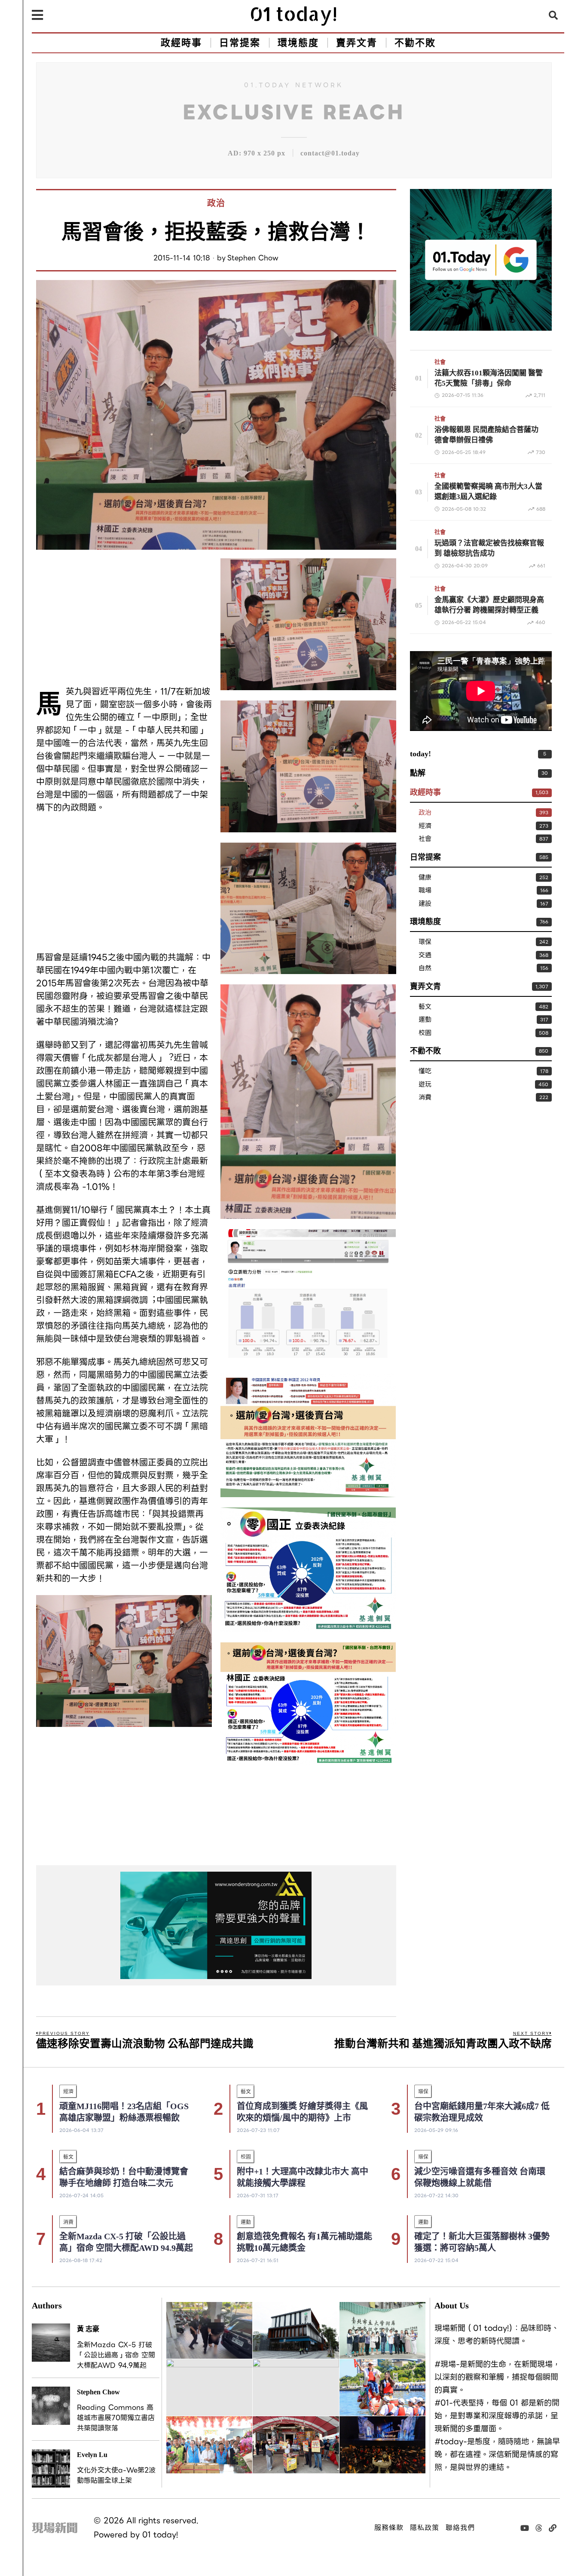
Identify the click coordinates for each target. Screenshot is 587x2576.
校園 (425, 1033)
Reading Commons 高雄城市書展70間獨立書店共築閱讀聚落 (116, 2418)
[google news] (481, 259)
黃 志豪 (88, 2329)
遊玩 (425, 1085)
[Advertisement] (124, 618)
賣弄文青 (425, 987)
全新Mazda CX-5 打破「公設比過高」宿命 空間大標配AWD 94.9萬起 (116, 2355)
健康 (425, 878)
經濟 (425, 826)
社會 (440, 362)
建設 (425, 904)
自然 (425, 968)
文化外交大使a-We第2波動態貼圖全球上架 (116, 2476)
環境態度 (425, 922)
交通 (425, 955)
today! (420, 754)
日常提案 (425, 857)
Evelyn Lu (92, 2455)
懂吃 (425, 1071)
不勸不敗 (425, 1051)
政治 (216, 203)
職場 (425, 891)
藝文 (425, 1007)
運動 (425, 1020)
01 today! (160, 2535)
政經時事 (425, 792)
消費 (425, 1098)
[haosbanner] (216, 1925)
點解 (418, 773)
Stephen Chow (253, 258)
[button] (553, 15)
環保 (425, 942)
